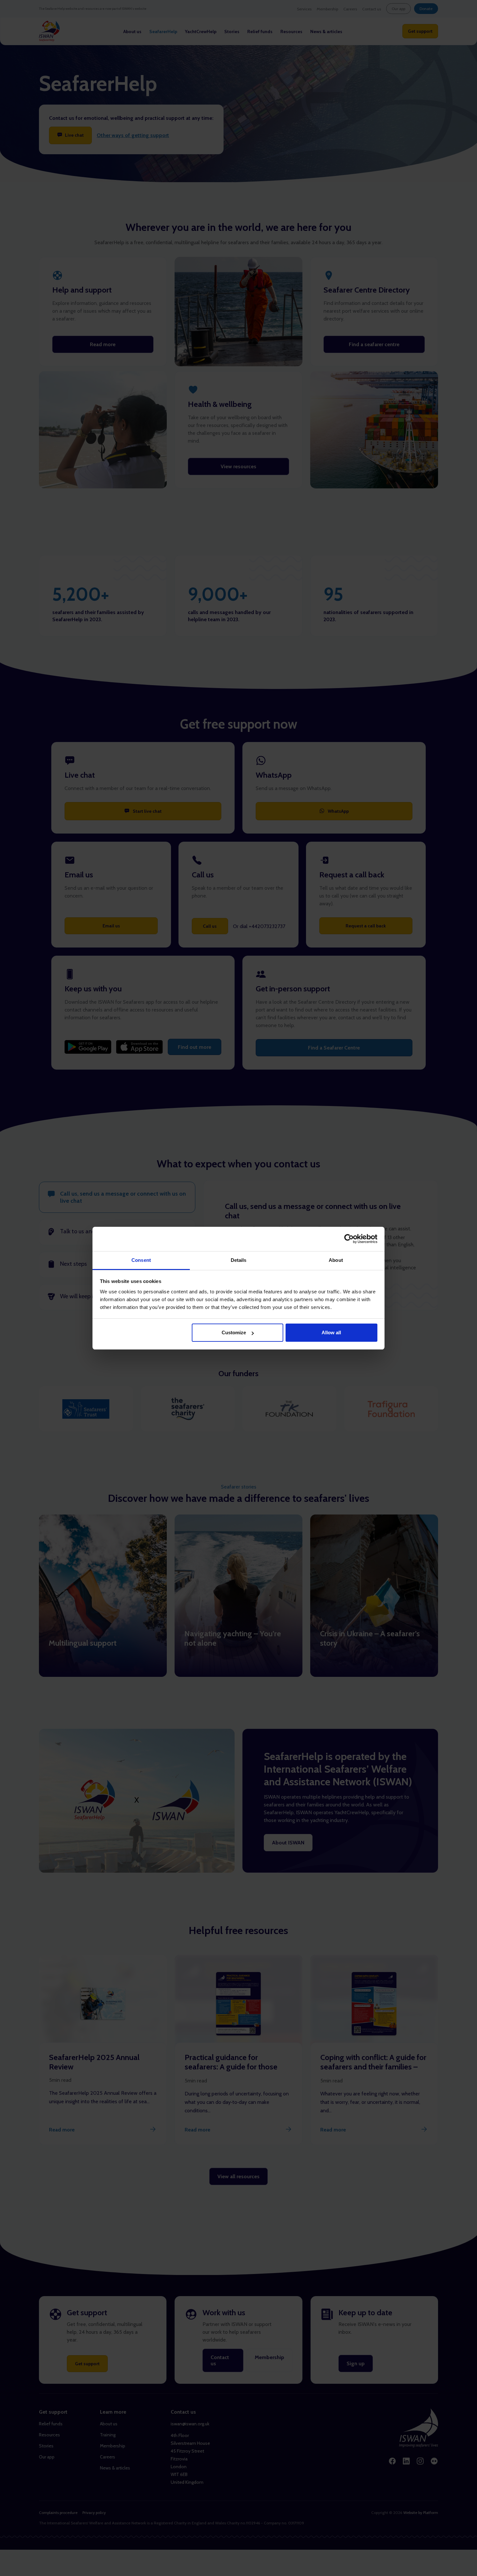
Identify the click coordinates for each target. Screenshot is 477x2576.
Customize (234, 1332)
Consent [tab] (141, 1260)
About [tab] (336, 1260)
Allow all (331, 1332)
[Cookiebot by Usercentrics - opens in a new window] (349, 1239)
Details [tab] (239, 1260)
